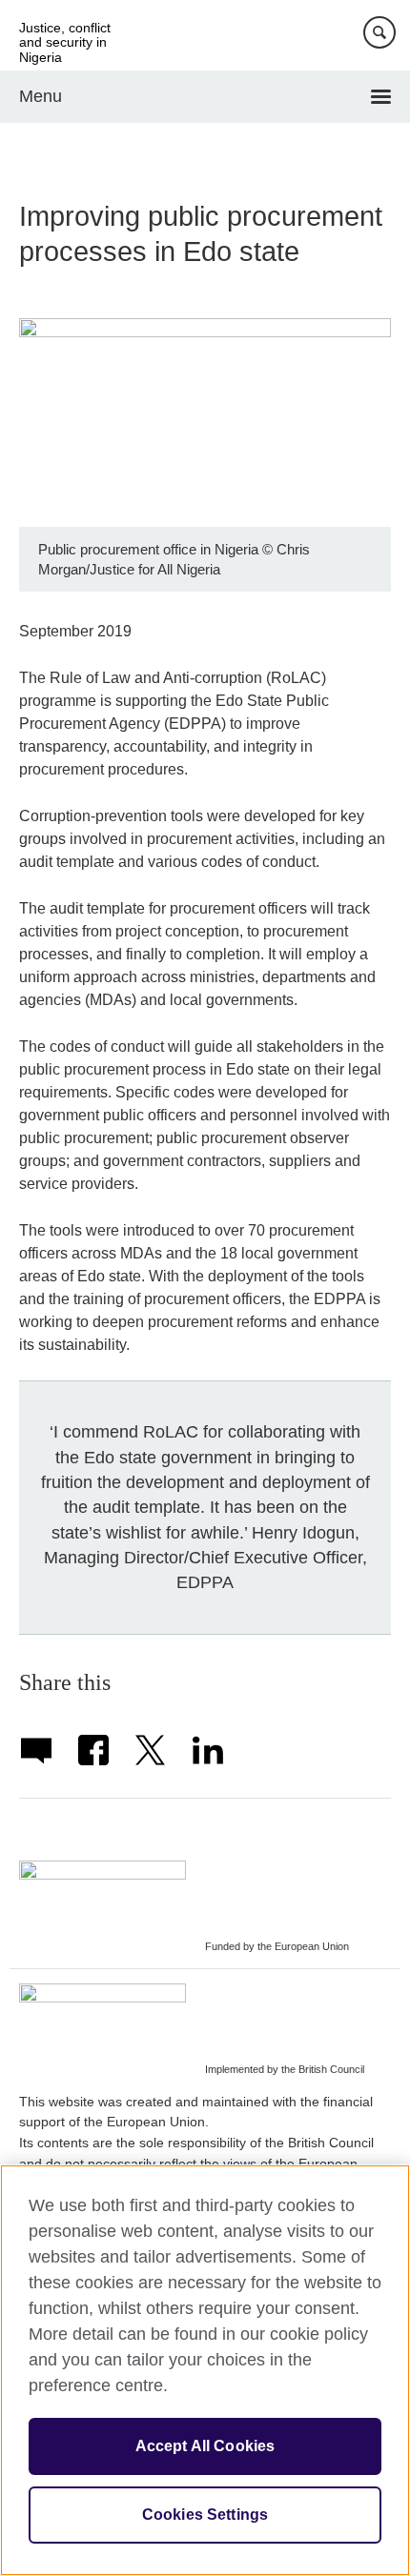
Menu (41, 96)
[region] (205, 2370)
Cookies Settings (205, 2515)
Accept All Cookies (205, 2446)
